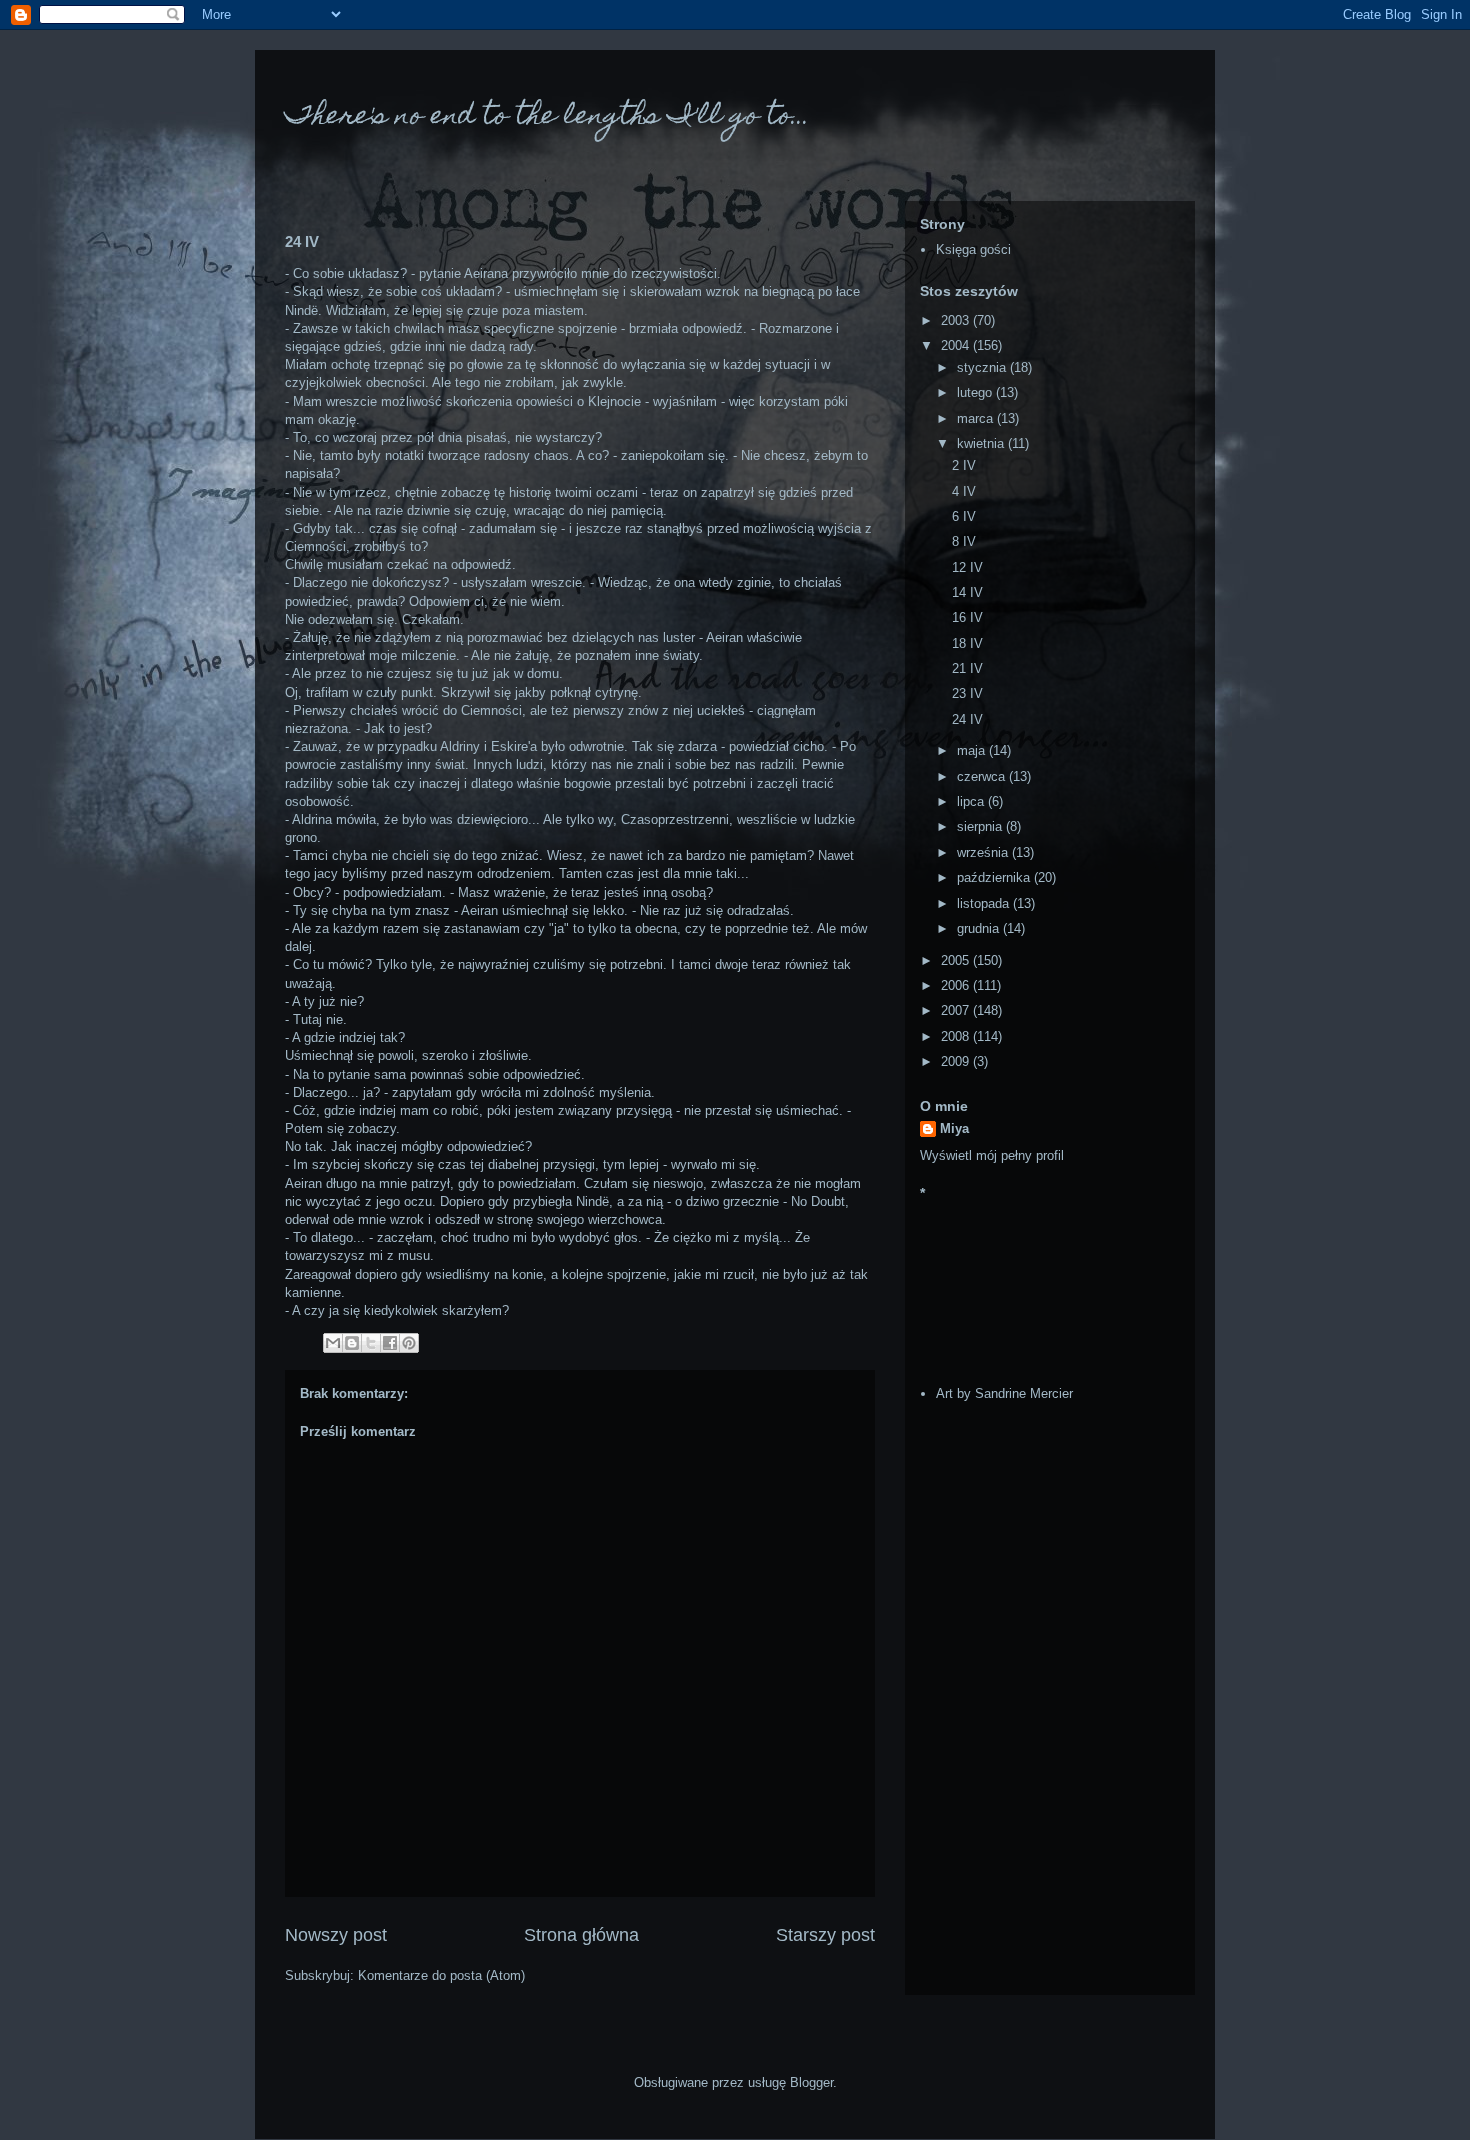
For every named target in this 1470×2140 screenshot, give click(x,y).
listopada (985, 903)
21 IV (967, 668)
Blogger (811, 2082)
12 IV (967, 567)
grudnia (980, 928)
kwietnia (982, 443)
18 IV (967, 643)
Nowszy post (336, 1935)
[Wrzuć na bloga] (352, 1343)
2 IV (964, 465)
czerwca (983, 776)
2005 (957, 960)
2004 (957, 345)
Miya (954, 1128)
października (995, 877)
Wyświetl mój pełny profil (992, 1155)
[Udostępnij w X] (371, 1343)
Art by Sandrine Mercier (1004, 1393)
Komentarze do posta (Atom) (441, 1975)
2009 (957, 1061)
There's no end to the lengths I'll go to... (547, 117)
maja (973, 750)
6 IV (964, 516)
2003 (957, 320)
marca (977, 418)
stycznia (983, 367)
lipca (972, 801)
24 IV (967, 719)
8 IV (964, 541)
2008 (957, 1036)
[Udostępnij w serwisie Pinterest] (409, 1343)
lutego (976, 392)
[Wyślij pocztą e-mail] (333, 1343)
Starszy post (825, 1935)
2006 (957, 985)
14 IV (967, 592)
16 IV (967, 617)
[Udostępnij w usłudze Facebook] (390, 1343)
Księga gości (973, 249)
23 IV (967, 693)
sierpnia (981, 826)
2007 (957, 1010)
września (984, 852)
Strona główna (581, 1935)
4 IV (964, 491)
